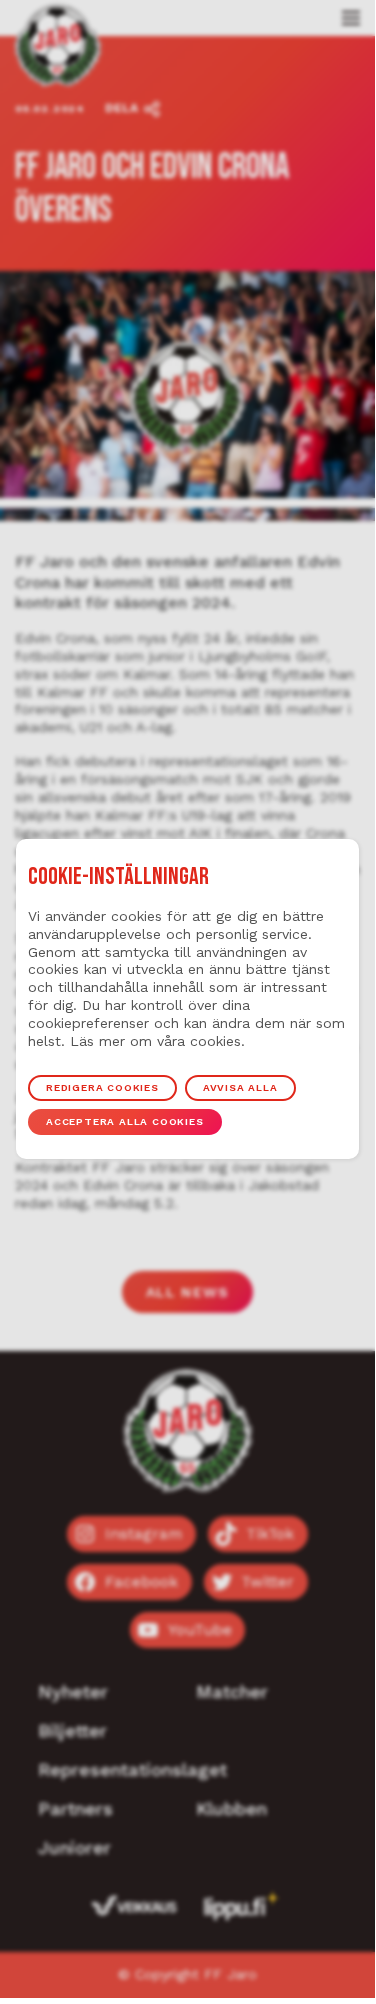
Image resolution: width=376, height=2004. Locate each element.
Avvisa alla (240, 1087)
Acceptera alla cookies (125, 1121)
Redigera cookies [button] (102, 1087)
